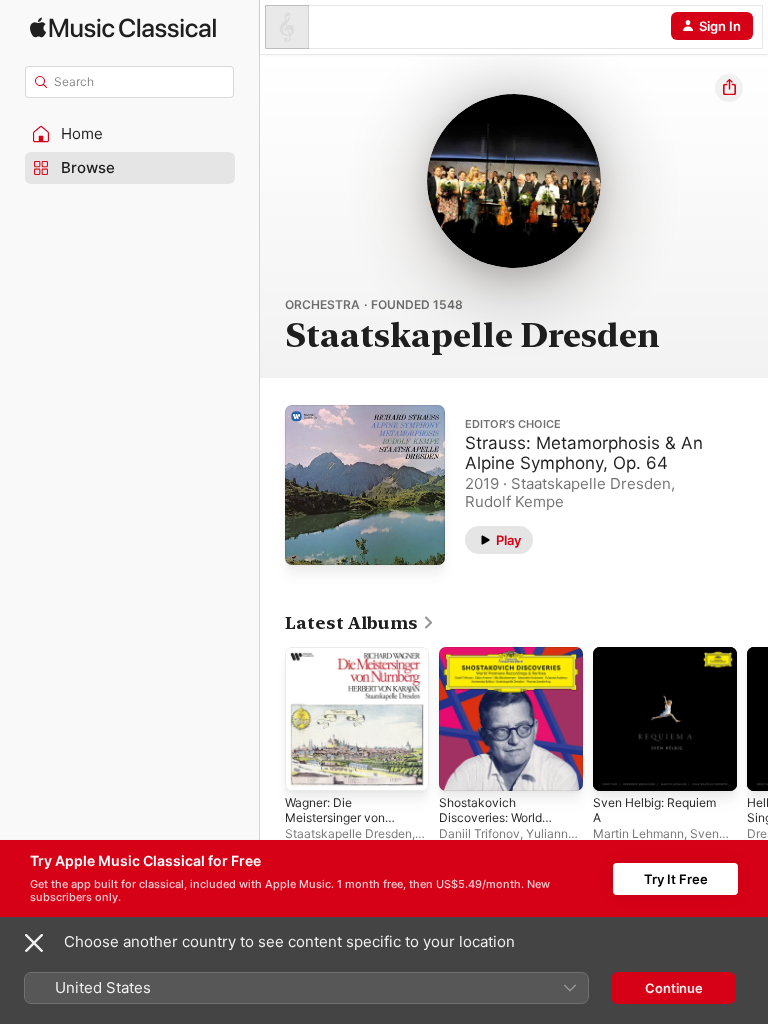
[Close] (34, 943)
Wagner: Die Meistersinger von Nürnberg (335, 817)
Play (508, 540)
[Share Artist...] (729, 88)
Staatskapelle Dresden (348, 833)
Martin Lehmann (638, 833)
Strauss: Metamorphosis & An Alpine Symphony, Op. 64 (584, 453)
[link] (360, 623)
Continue (674, 988)
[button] (130, 134)
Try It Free (676, 879)
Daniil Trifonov (479, 833)
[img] (123, 27)
